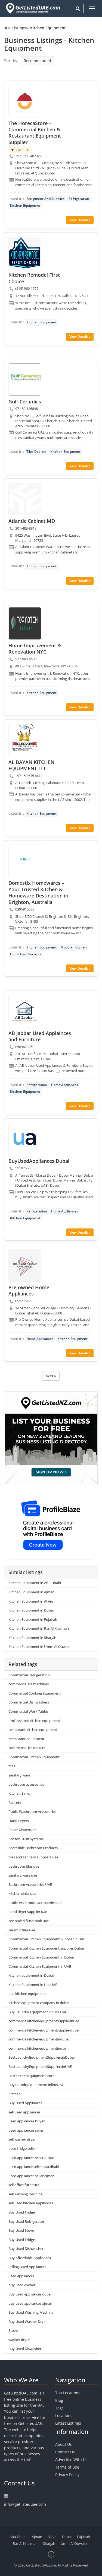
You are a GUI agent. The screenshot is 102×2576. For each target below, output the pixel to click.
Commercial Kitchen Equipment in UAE (40, 1966)
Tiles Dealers (36, 452)
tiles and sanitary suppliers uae (33, 1857)
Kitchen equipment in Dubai (31, 1975)
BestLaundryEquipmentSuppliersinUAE (40, 2066)
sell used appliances (24, 2112)
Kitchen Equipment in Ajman (31, 1592)
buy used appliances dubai (30, 2294)
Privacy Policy (67, 2475)
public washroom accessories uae (35, 1903)
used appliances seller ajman (31, 2176)
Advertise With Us (71, 2459)
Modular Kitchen (74, 947)
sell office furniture (24, 2185)
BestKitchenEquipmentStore (31, 2076)
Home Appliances (65, 1085)
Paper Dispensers (22, 1830)
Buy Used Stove (21, 2230)
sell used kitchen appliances (31, 2203)
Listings (19, 28)
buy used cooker (22, 2285)
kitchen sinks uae (22, 1893)
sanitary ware (19, 1775)
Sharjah (49, 2543)
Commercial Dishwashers (29, 1702)
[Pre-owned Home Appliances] (25, 1265)
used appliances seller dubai (31, 2158)
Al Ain (52, 2537)
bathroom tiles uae (24, 1866)
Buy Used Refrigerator (26, 2221)
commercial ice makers (27, 1748)
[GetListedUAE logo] (33, 8)
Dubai (67, 2537)
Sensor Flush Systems (26, 1839)
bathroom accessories (26, 1784)
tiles (12, 1766)
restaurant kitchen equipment (33, 1730)
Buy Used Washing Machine (31, 2312)
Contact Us (65, 2452)
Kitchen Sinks (19, 1793)
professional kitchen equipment (34, 1721)
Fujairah (84, 2537)
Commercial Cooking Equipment (35, 1693)
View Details (79, 220)
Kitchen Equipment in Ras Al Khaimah (39, 1628)
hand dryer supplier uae (28, 1912)
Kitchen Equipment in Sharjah (32, 1638)
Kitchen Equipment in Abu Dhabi (35, 1583)
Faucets (15, 1803)
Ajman (37, 2537)
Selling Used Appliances (27, 2267)
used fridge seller (22, 2148)
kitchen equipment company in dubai (39, 2003)
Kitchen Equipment (25, 206)
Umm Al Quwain (74, 2543)
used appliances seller (26, 2130)
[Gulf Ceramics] (25, 380)
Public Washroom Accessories (32, 1811)
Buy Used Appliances (25, 2103)
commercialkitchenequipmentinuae (37, 2048)
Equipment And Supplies (45, 199)
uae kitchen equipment (27, 1994)
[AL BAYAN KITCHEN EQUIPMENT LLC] (25, 740)
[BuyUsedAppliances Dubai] (25, 1139)
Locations (64, 2416)
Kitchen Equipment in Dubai (31, 1610)
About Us (64, 2444)
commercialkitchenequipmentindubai (39, 2039)
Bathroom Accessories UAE (30, 1884)
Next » (51, 1376)
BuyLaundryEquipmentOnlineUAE (36, 2085)
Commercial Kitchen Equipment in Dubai (41, 1957)
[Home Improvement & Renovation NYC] (25, 623)
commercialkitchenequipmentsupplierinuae (44, 2021)
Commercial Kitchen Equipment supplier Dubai (46, 1948)
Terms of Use (67, 2467)
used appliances (21, 2276)
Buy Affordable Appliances (30, 2258)
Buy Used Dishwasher (26, 2249)
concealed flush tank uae (29, 1921)
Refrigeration (79, 199)
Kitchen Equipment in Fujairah (33, 1619)
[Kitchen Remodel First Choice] (25, 253)
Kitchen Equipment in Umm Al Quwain (39, 1647)
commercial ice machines (29, 1684)
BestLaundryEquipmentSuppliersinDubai (41, 2057)
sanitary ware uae (23, 1875)
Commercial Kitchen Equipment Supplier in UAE (47, 1939)
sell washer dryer (22, 2139)
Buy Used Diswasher (25, 2349)
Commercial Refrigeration (29, 1675)
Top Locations (68, 2393)
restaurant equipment (26, 1739)
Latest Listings (68, 2423)
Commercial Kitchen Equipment (34, 1757)
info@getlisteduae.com (25, 2504)
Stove (13, 2330)
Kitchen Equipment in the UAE (33, 1985)
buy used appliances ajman (30, 2303)
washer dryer (19, 2340)
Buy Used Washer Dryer (28, 2322)
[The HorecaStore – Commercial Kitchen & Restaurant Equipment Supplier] (25, 101)
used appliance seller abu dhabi (34, 2167)
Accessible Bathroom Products (33, 1848)
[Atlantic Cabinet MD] (25, 499)
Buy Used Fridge (22, 2212)
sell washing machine (25, 2194)
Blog (59, 2400)
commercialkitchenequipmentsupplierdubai (44, 2030)
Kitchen (15, 2094)
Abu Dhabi (18, 2537)
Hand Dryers (19, 1821)
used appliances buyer (27, 2121)
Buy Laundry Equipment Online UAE (38, 2012)
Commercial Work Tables (28, 1711)
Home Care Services (26, 954)
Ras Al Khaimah (25, 2543)
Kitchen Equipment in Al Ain (31, 1601)
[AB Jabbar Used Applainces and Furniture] (25, 1011)
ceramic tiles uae (22, 1930)
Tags (59, 2408)
